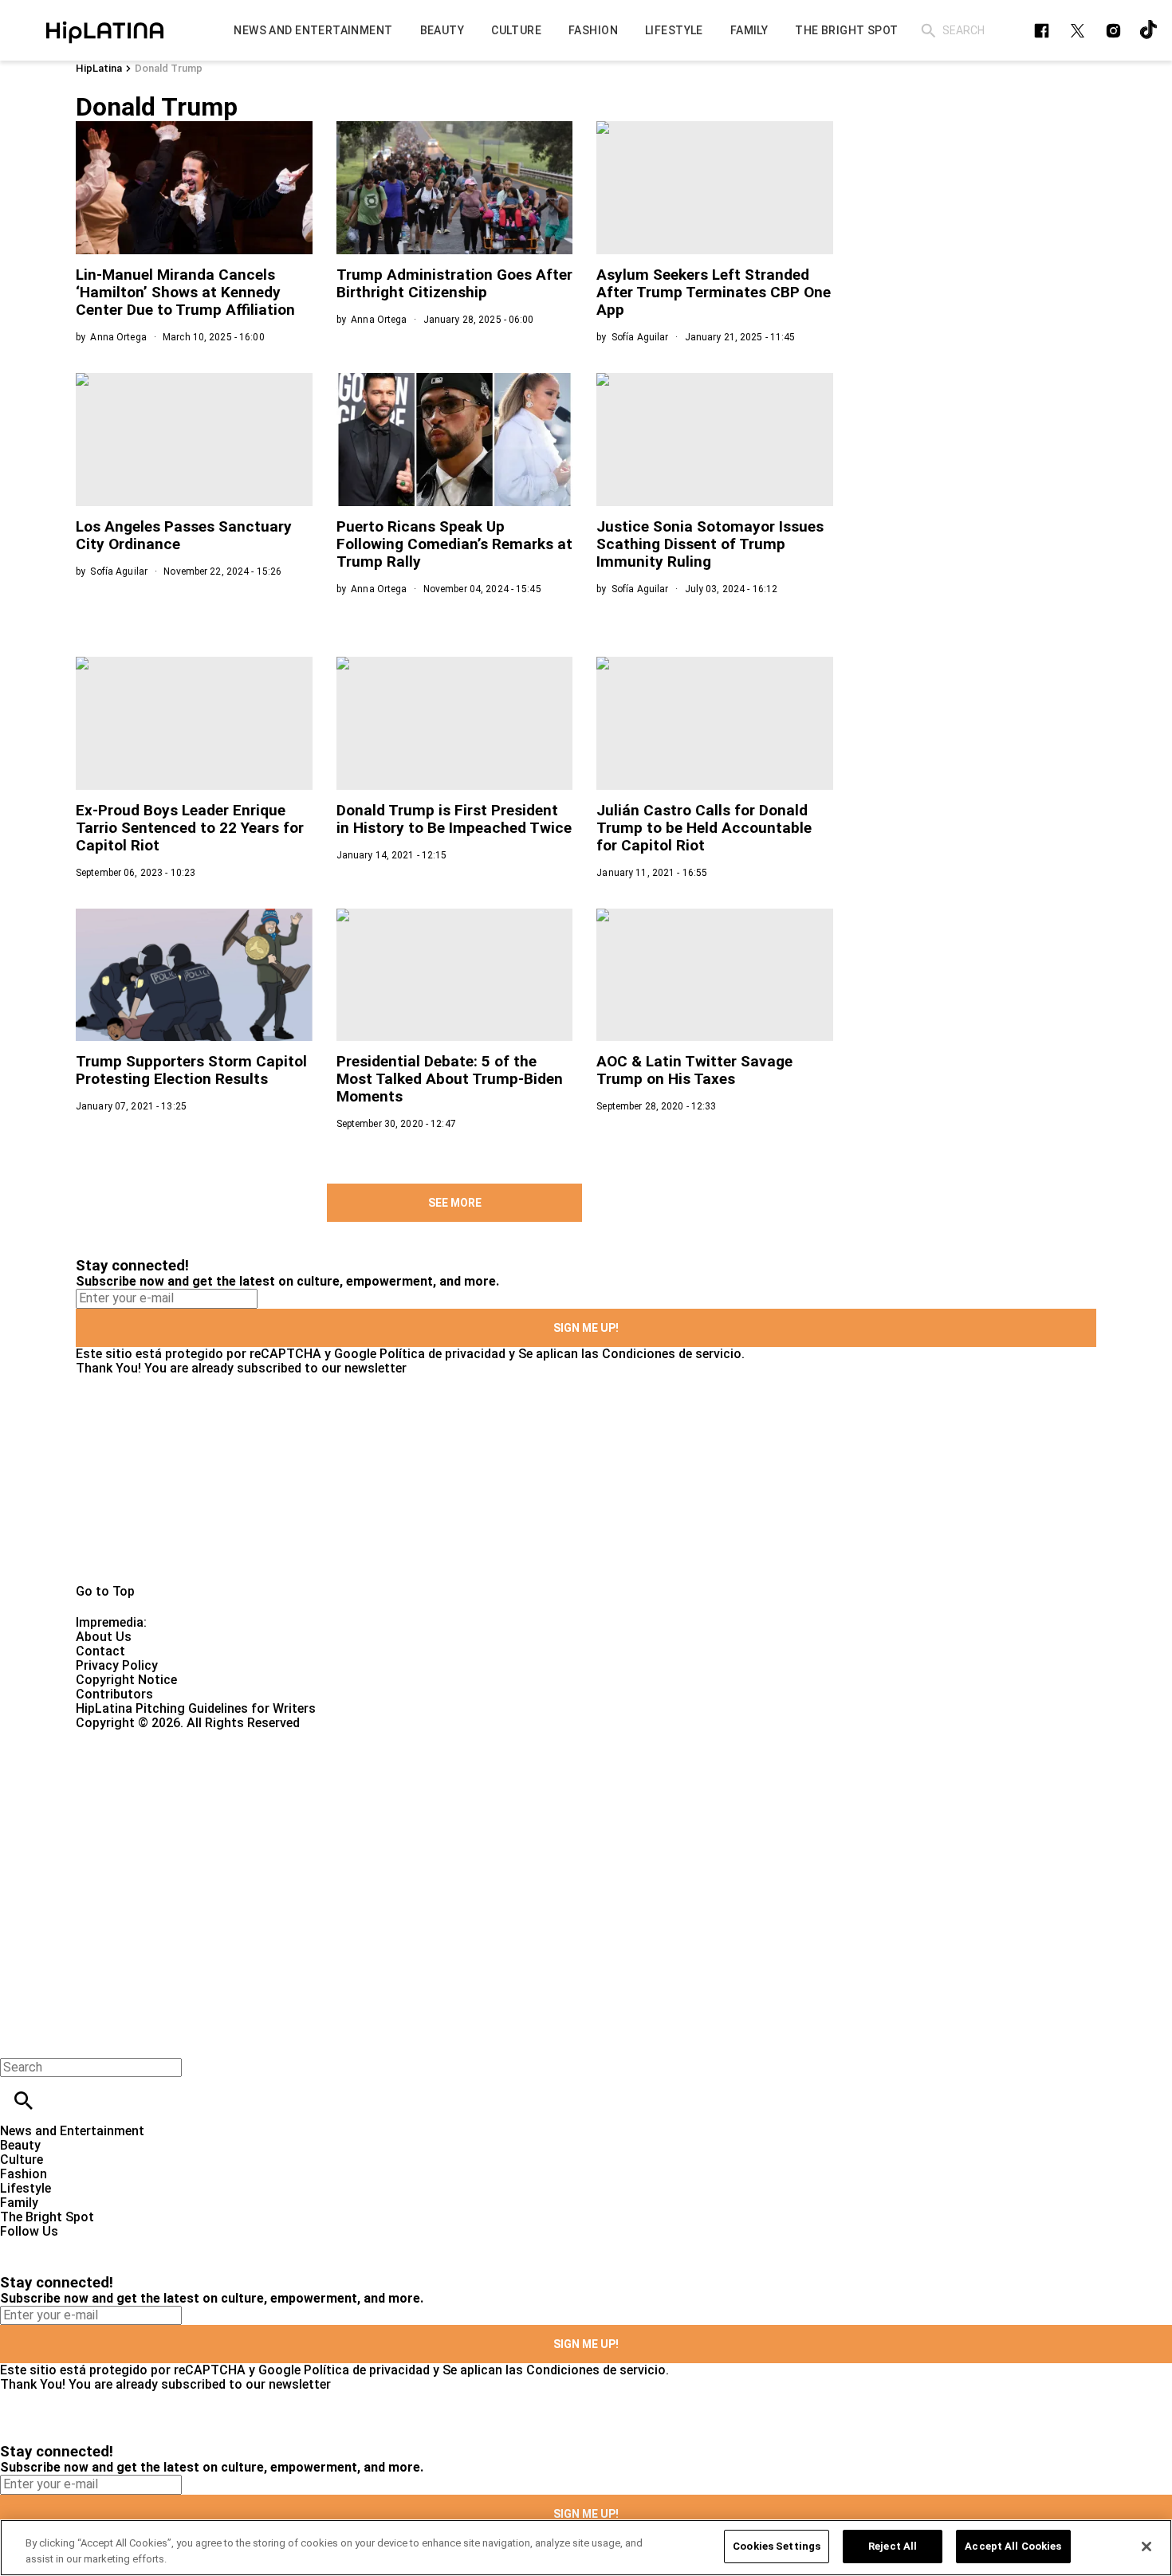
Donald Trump (169, 68)
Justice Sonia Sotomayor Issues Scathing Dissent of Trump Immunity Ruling (710, 544)
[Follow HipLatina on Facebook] (1042, 31)
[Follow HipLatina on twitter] (1078, 31)
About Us (104, 1637)
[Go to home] (586, 1480)
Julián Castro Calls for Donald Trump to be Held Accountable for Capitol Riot (704, 828)
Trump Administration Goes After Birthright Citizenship (454, 283)
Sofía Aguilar (640, 337)
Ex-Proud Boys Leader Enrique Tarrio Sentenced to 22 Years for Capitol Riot (190, 828)
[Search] (928, 31)
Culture (22, 2160)
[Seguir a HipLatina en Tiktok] (1149, 31)
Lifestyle (26, 2188)
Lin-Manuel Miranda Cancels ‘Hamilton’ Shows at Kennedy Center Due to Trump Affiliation (185, 292)
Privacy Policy (117, 1665)
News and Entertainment (72, 2131)
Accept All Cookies (1013, 2546)
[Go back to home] (480, 1788)
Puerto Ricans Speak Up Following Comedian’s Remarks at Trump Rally (454, 544)
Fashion (24, 2174)
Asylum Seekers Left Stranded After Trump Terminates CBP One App (714, 292)
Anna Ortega (118, 337)
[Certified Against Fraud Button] (133, 1737)
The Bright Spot (47, 2217)
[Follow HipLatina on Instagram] (1113, 31)
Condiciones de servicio (672, 1354)
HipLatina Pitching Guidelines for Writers (196, 1708)
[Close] (1146, 2547)
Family (19, 2203)
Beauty (20, 2145)
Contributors (114, 1694)
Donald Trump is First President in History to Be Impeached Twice (454, 819)
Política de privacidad (442, 1354)
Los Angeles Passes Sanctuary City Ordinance (184, 535)
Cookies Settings (777, 2546)
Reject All (893, 2546)
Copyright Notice (126, 1680)
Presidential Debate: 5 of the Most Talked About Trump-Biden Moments (450, 1079)
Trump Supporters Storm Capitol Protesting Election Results (191, 1070)
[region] (586, 2548)
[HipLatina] (104, 30)
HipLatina (99, 68)
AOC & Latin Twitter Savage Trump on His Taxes (694, 1070)
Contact (100, 1651)
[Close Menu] (18, 2040)
